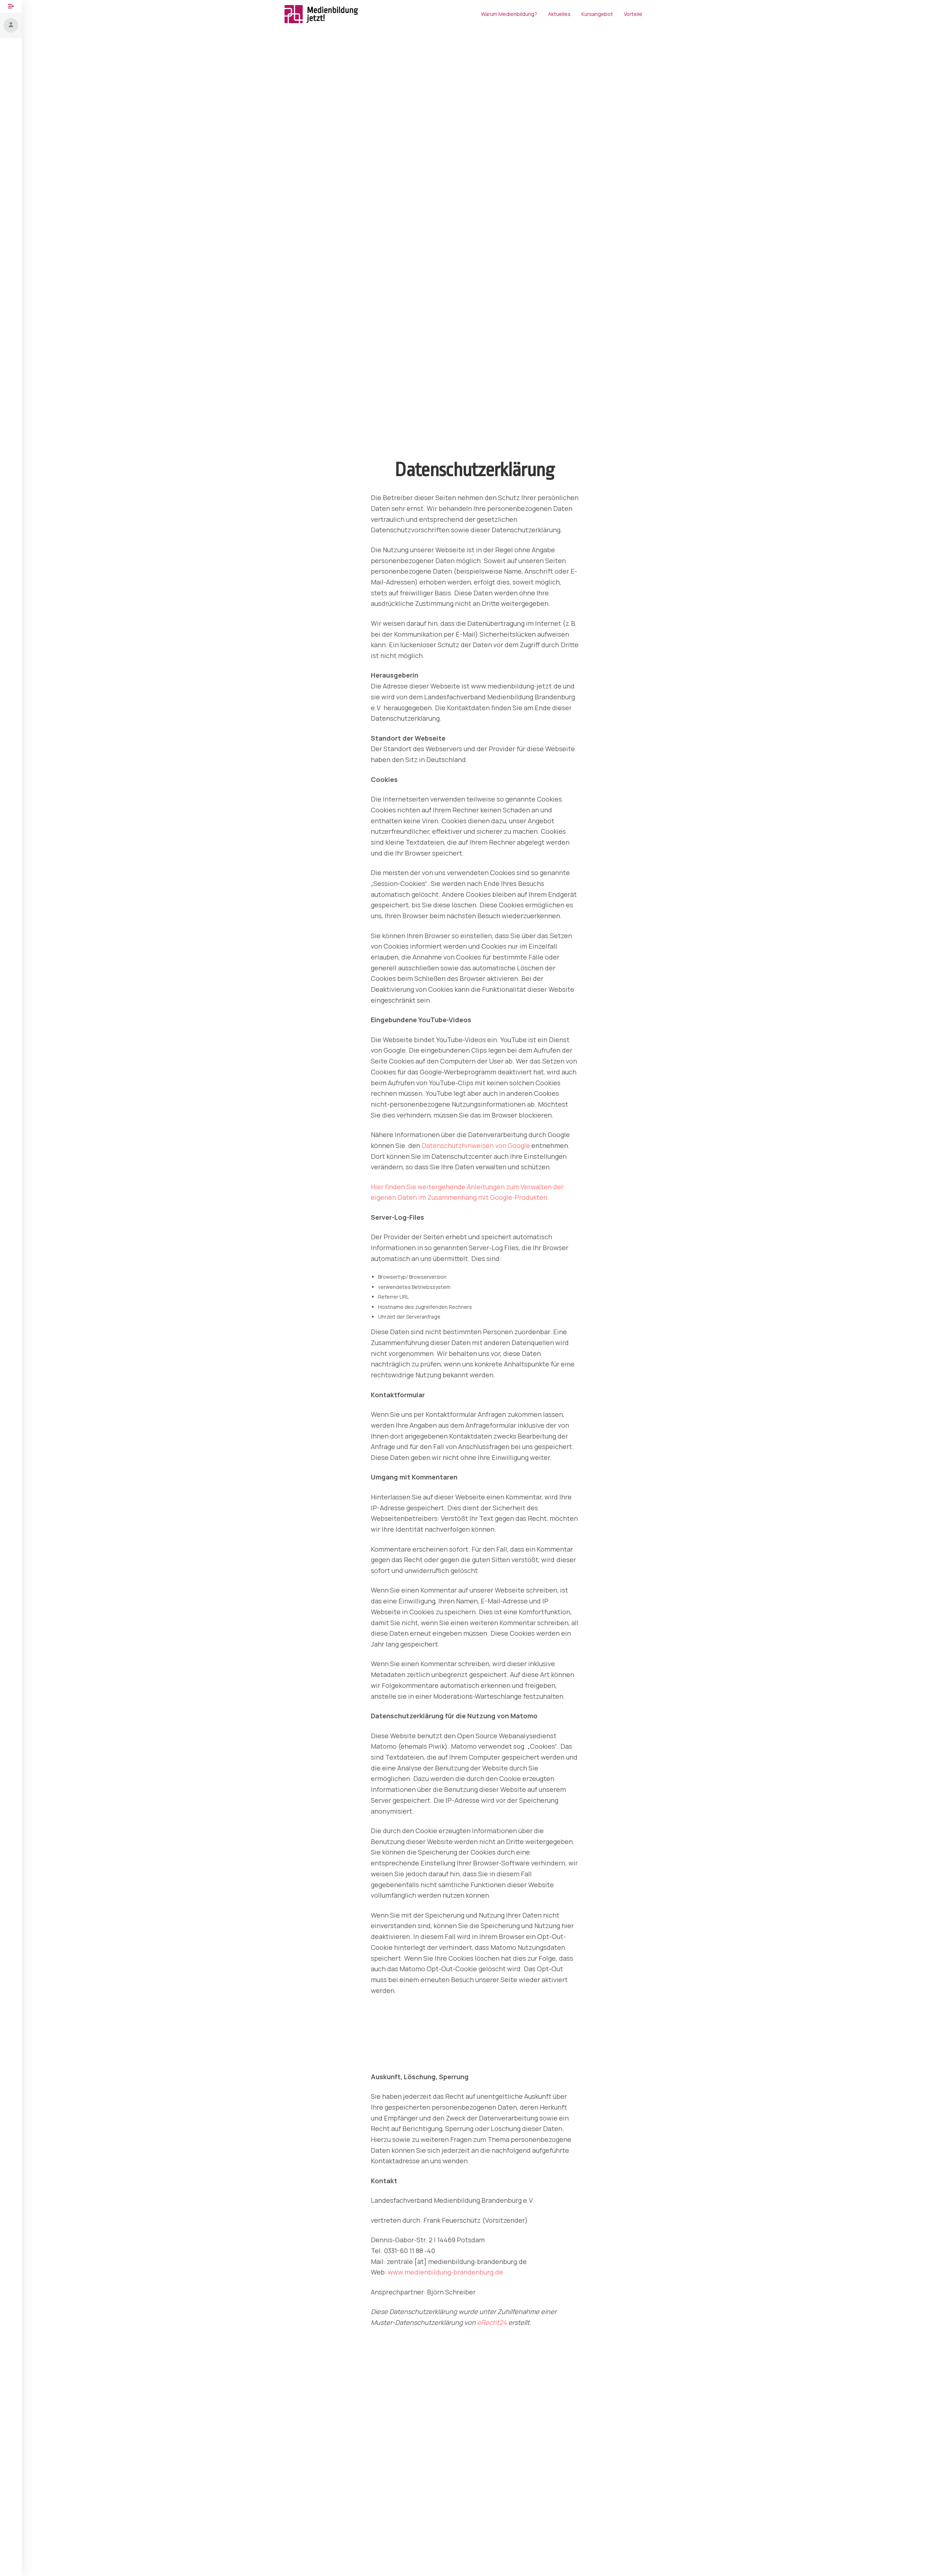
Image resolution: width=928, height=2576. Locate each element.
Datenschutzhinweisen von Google (476, 1145)
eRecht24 (492, 2322)
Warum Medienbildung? (509, 14)
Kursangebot (597, 14)
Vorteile (633, 14)
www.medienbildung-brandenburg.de (446, 2272)
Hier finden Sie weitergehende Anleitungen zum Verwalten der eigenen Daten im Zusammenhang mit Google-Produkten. (467, 1192)
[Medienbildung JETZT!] (321, 14)
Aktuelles (559, 14)
